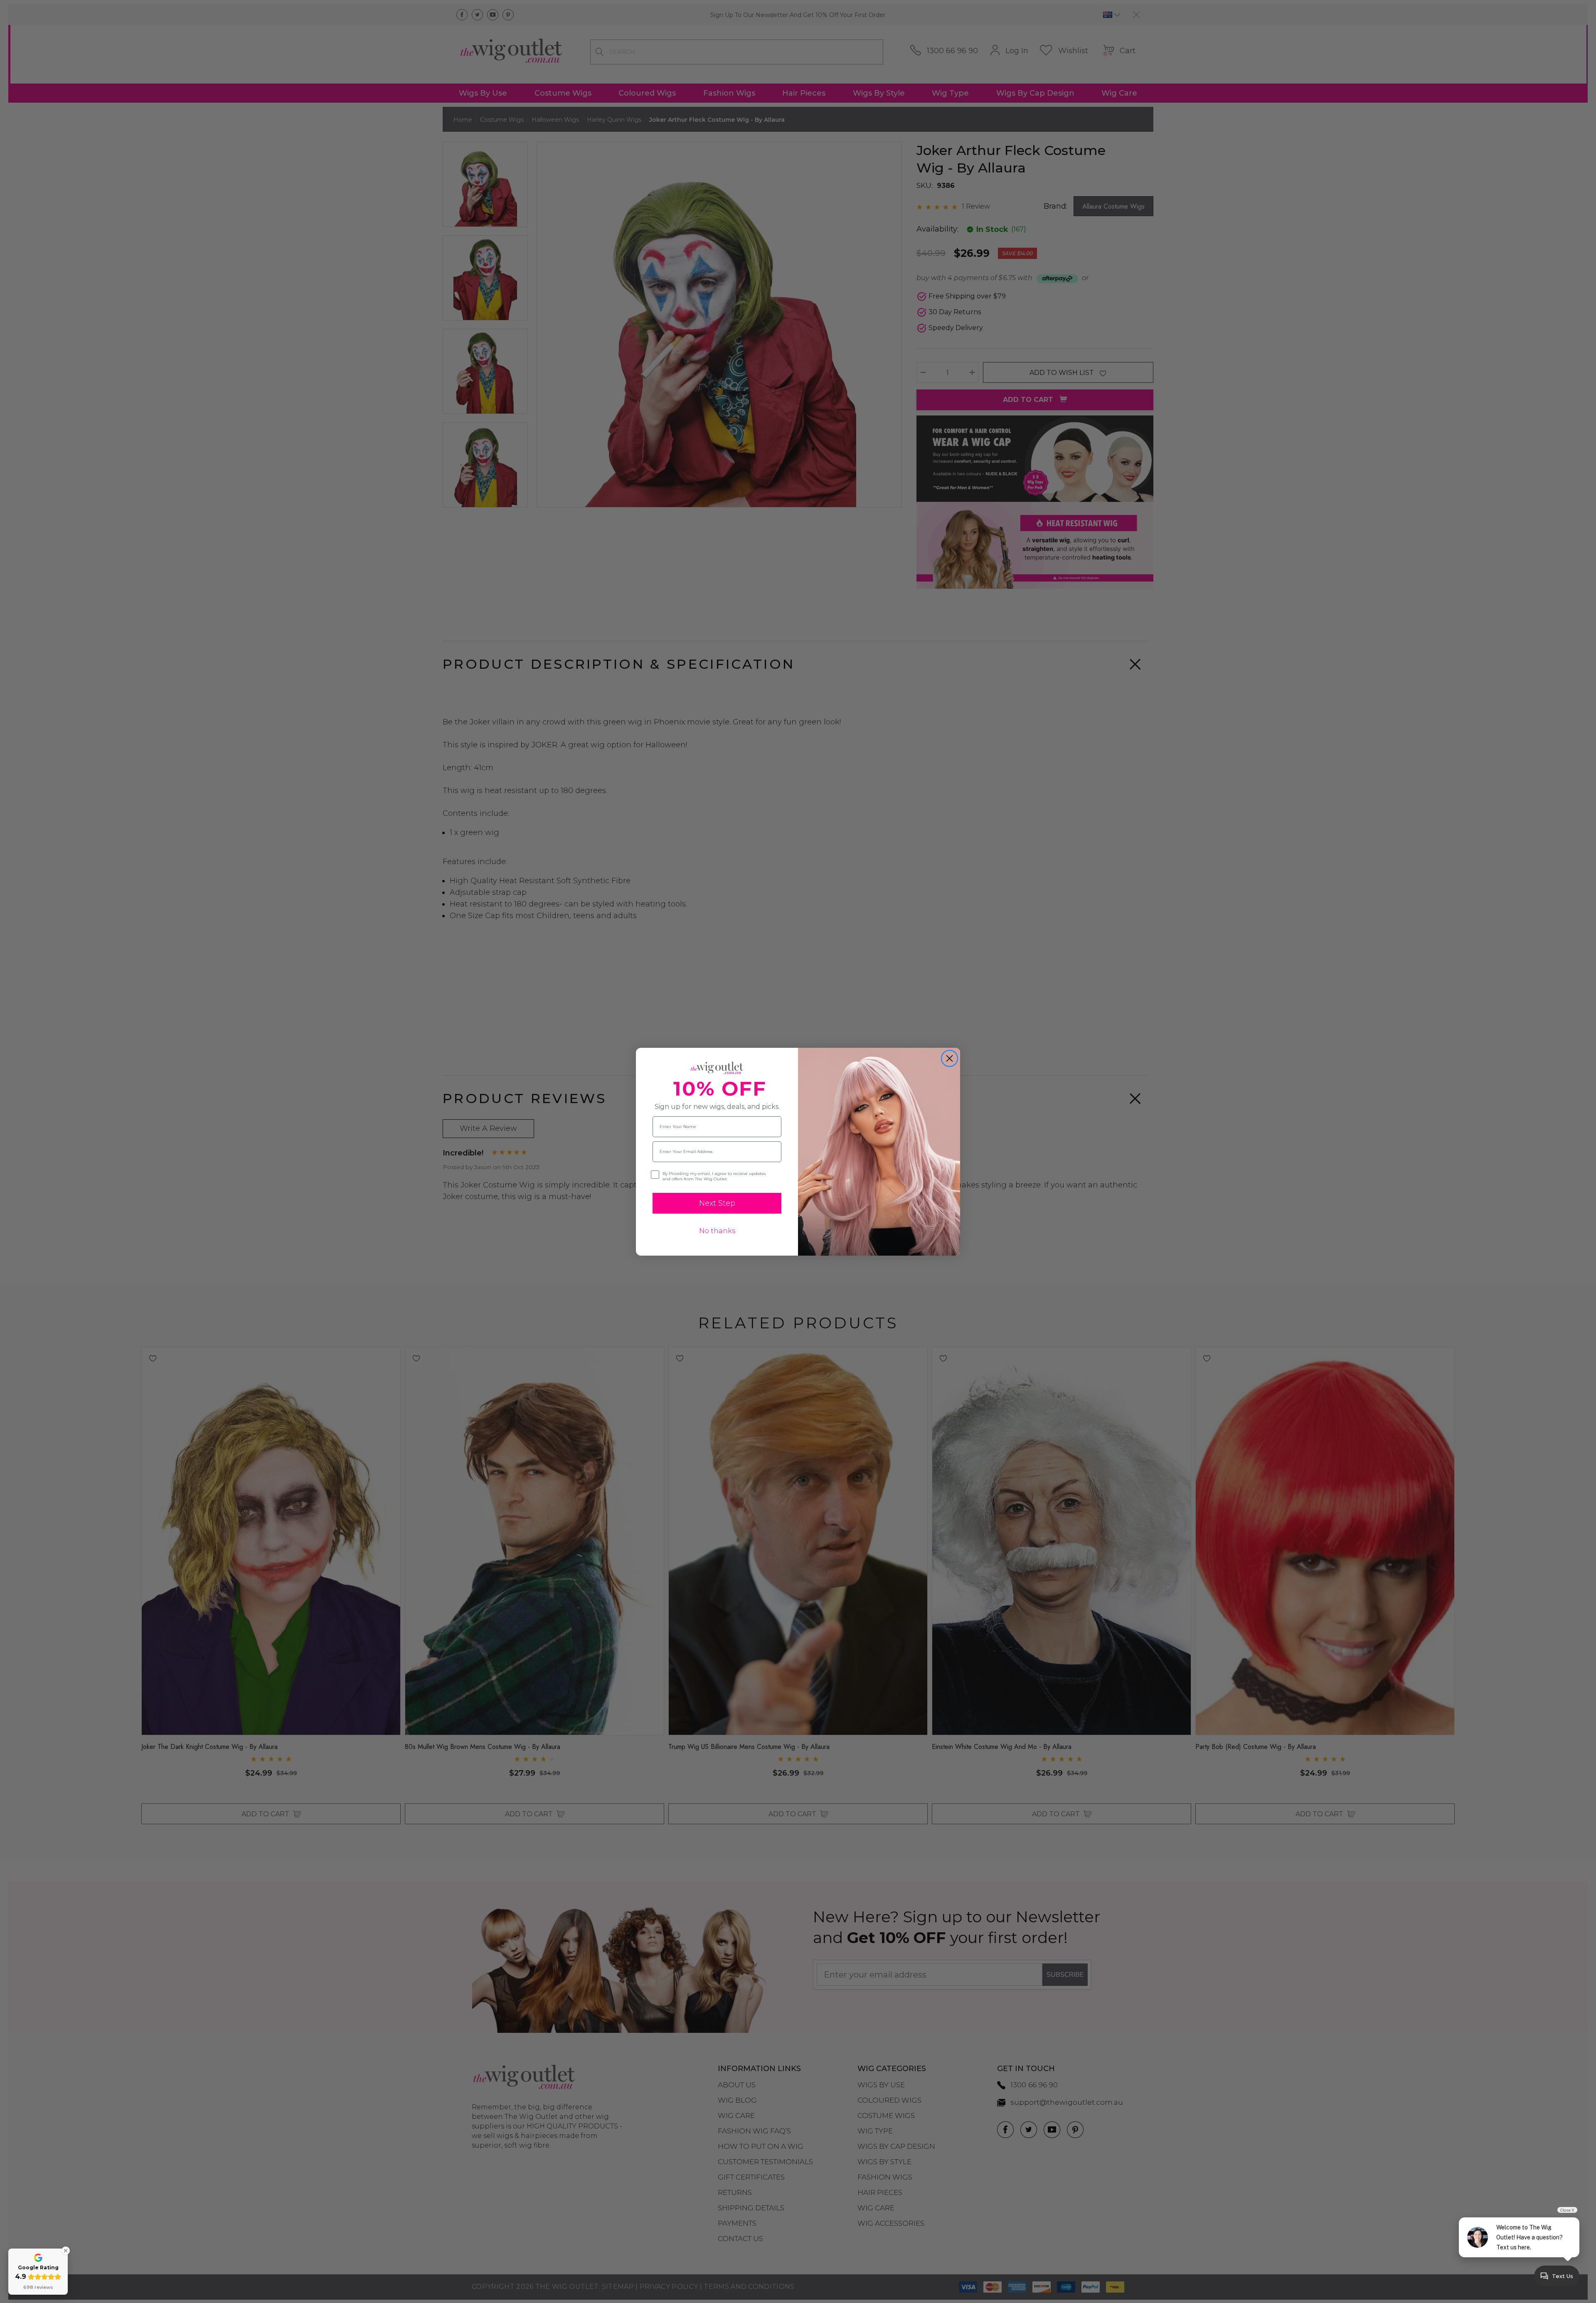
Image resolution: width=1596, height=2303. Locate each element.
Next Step (717, 1203)
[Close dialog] (949, 1058)
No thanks (717, 1231)
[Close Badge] (66, 2251)
